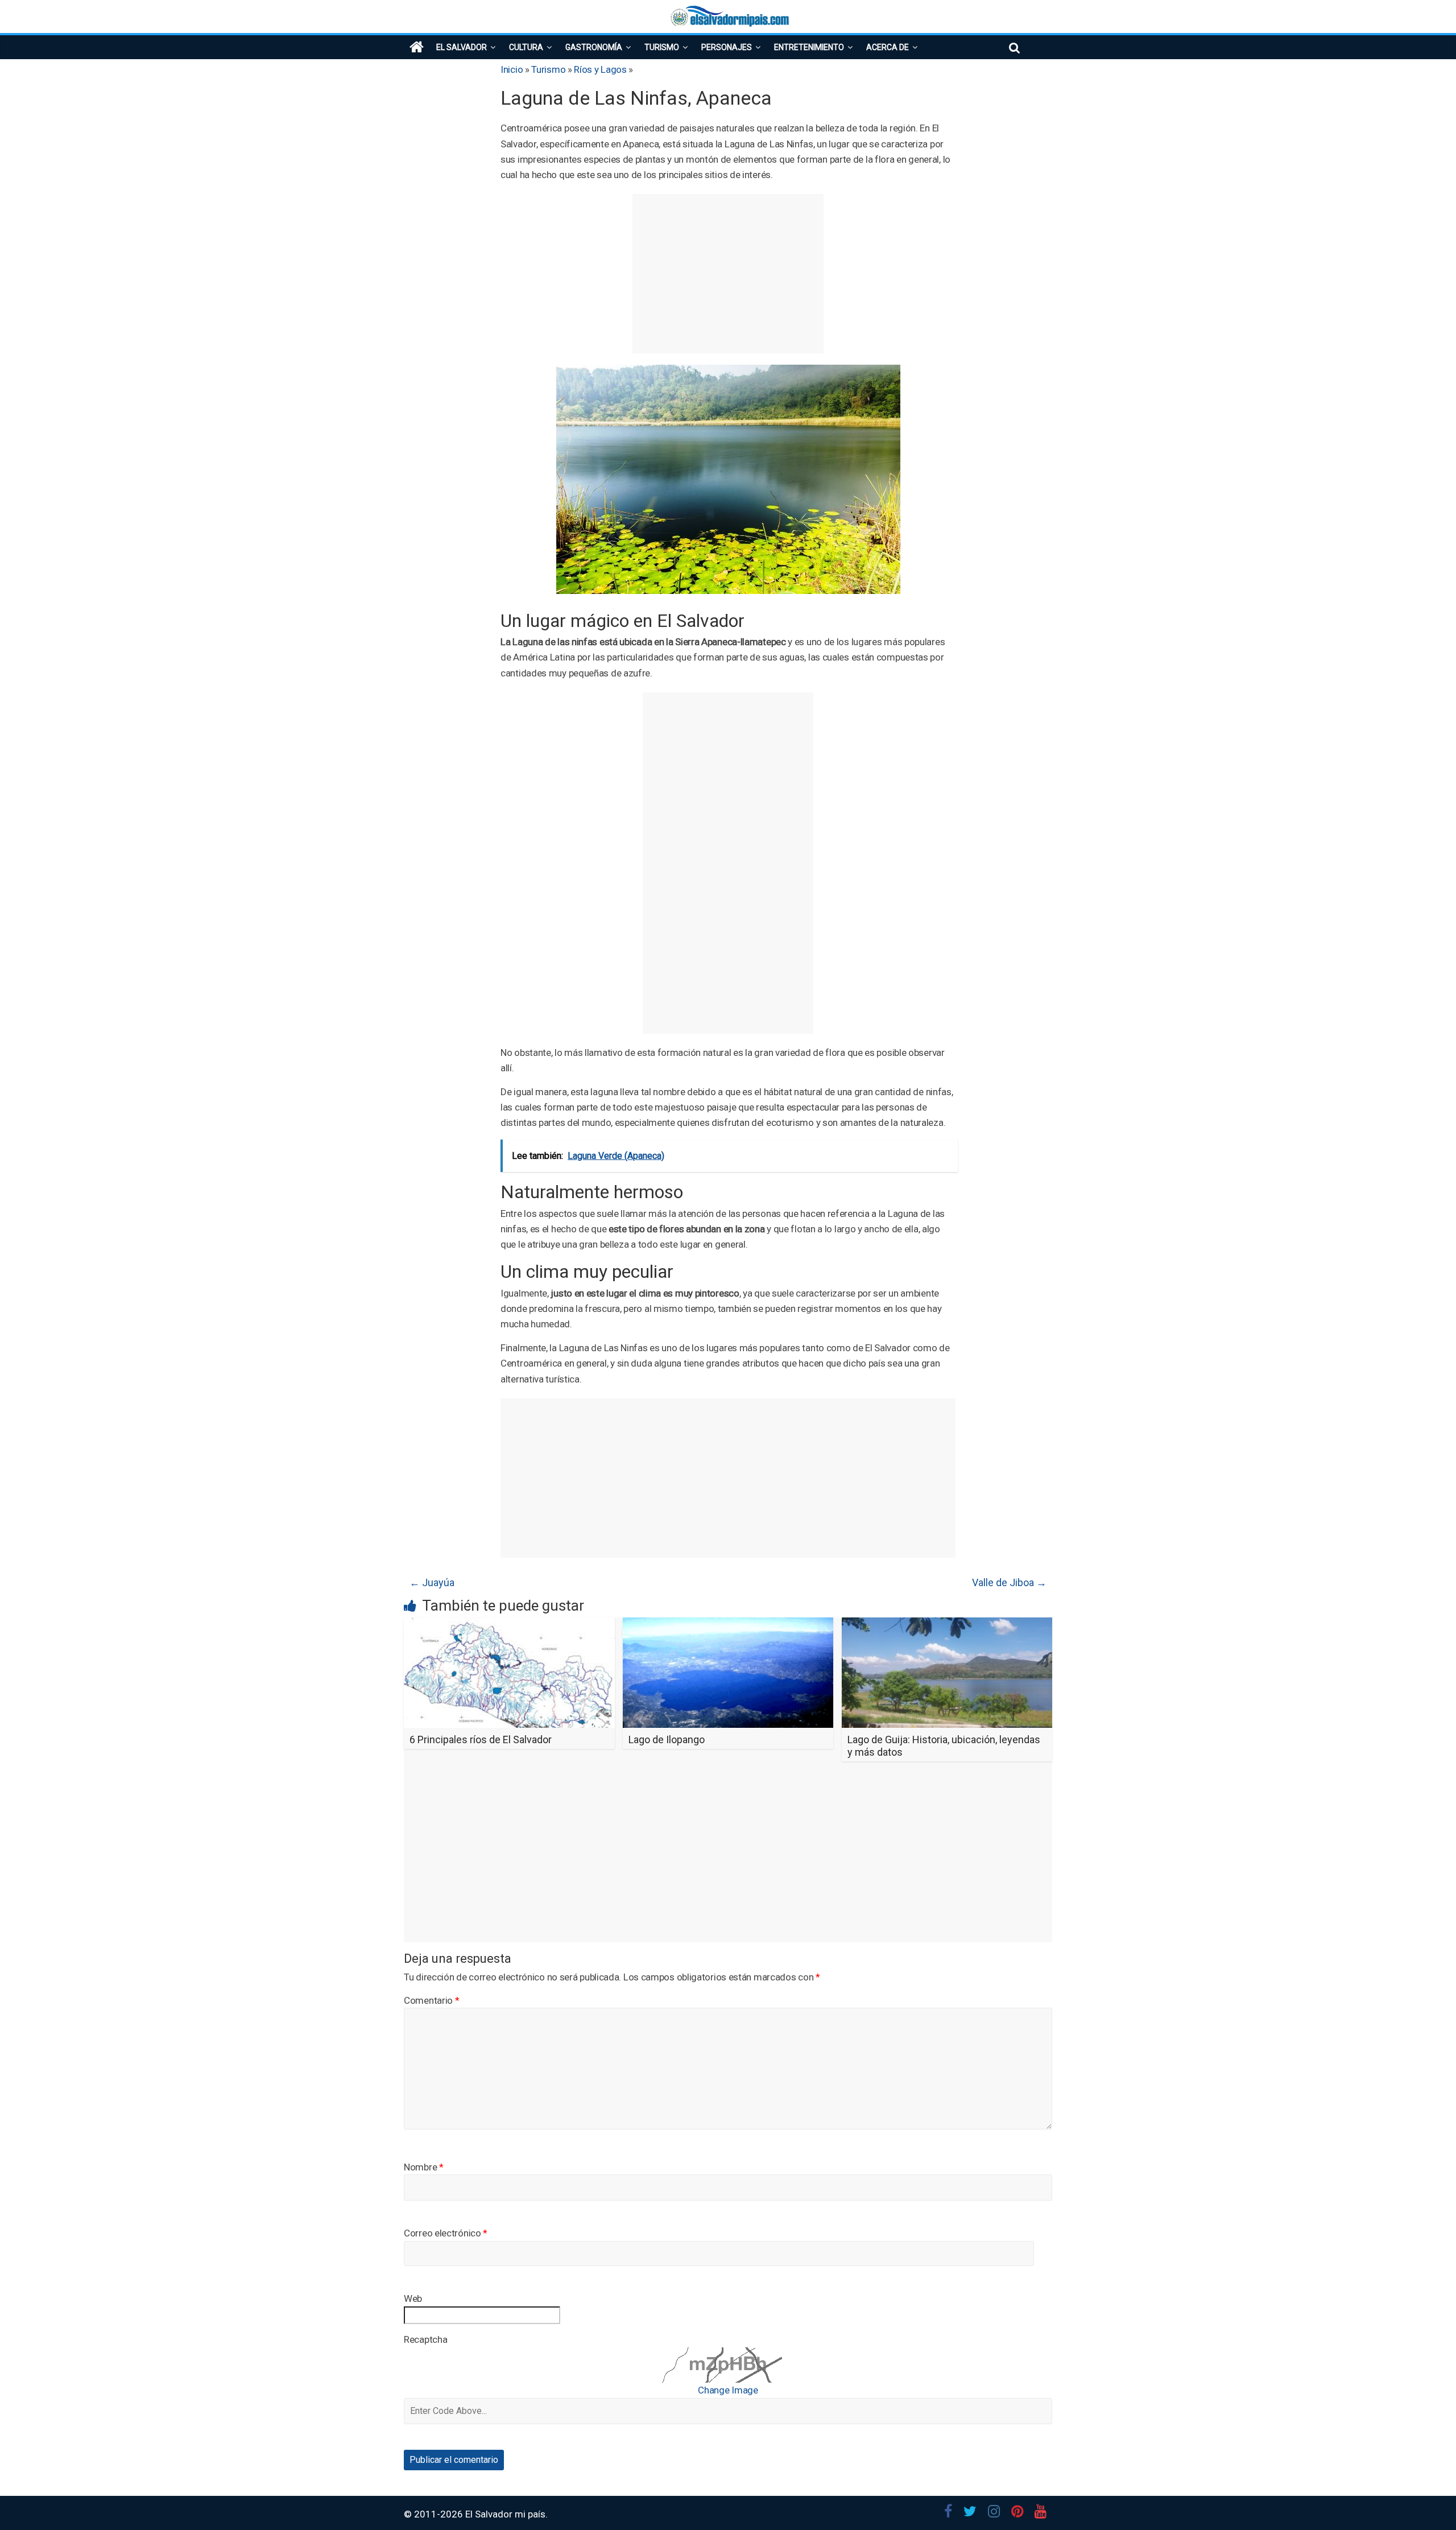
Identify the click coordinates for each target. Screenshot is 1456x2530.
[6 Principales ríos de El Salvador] (509, 1625)
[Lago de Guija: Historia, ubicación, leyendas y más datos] (947, 1625)
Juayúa (432, 1582)
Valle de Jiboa (1009, 1582)
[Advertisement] (728, 274)
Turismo (662, 47)
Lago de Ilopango (667, 1739)
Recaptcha (425, 2339)
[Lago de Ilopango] (728, 1625)
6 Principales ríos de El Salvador (481, 1739)
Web (413, 2298)
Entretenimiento (809, 47)
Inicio (512, 69)
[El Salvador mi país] (417, 47)
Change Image (728, 2390)
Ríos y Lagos (600, 69)
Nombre (424, 2167)
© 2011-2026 (435, 2514)
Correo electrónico (446, 2233)
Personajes (727, 47)
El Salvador (462, 47)
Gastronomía (594, 47)
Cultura (526, 47)
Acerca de (888, 47)
